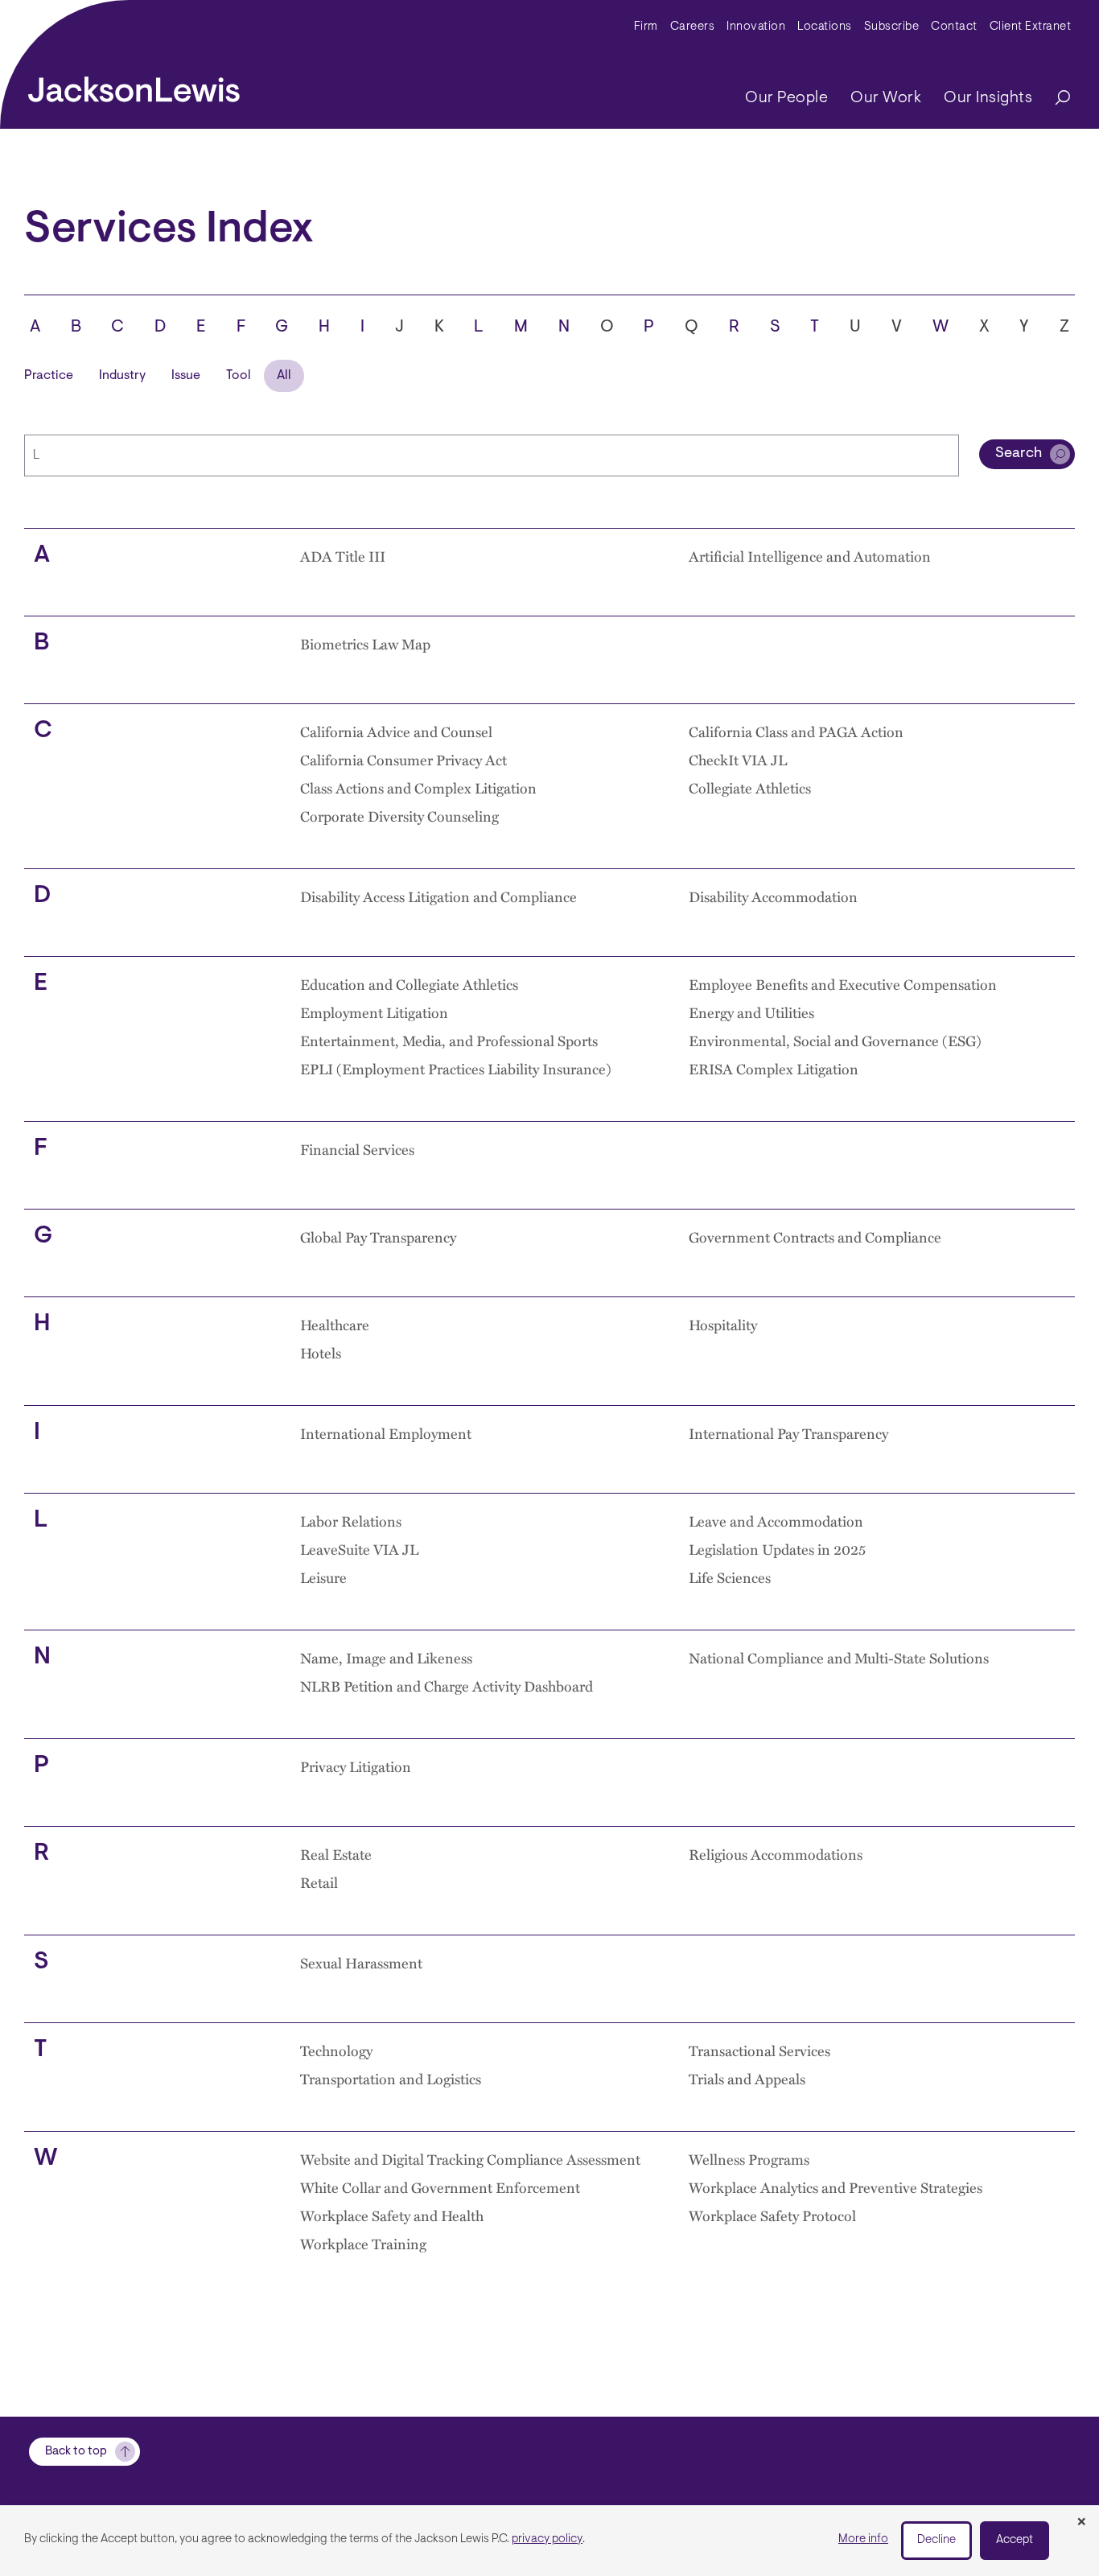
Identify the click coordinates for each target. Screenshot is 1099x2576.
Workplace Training (363, 2243)
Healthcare (335, 1324)
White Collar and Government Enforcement (440, 2187)
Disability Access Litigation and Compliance (438, 896)
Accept (1015, 2540)
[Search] (1055, 99)
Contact (954, 27)
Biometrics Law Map (365, 643)
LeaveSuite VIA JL (359, 1549)
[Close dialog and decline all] (1081, 2523)
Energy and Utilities (751, 1012)
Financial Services (357, 1149)
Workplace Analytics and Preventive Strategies (836, 2187)
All (284, 376)
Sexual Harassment (361, 1962)
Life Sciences (730, 1577)
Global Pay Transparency (378, 1236)
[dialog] (549, 2541)
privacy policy (547, 2539)
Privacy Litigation (356, 1766)
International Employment (386, 1433)
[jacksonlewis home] (134, 85)
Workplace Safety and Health (392, 2215)
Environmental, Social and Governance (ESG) (835, 1040)
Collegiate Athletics (750, 787)
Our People (786, 98)
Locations (825, 27)
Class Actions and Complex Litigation (418, 787)
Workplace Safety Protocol (772, 2215)
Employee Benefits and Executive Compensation (843, 984)
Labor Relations (351, 1521)
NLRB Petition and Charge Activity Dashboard (447, 1686)
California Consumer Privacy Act (403, 759)
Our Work (886, 98)
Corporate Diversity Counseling (399, 816)
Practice (49, 376)
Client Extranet (1031, 27)
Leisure (323, 1577)
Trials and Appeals (747, 2078)
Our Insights (988, 98)
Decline (936, 2540)
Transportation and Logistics (391, 2078)
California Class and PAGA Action (796, 731)
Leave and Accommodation (776, 1521)
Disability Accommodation (773, 896)
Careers (693, 27)
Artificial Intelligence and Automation (810, 556)
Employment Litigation (374, 1012)
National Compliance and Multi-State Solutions (839, 1657)
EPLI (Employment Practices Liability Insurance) (456, 1068)
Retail (319, 1882)
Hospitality (723, 1324)
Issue (186, 376)
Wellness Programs (749, 2159)
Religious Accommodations (776, 1854)
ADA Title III (343, 556)
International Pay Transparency (788, 1433)
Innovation (756, 27)
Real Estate (336, 1854)
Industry (122, 376)
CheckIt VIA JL (738, 759)
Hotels (321, 1352)
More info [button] (863, 2539)
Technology (336, 2050)
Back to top (76, 2452)
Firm (646, 27)
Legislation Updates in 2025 (777, 1549)
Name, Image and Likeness (386, 1657)
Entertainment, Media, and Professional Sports (449, 1040)
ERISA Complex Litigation (774, 1068)
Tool (239, 376)
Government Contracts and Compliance (815, 1236)
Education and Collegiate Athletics (409, 984)
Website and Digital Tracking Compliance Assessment (470, 2159)
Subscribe (892, 27)
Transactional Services (759, 2050)
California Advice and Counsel (396, 731)
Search (1019, 454)
